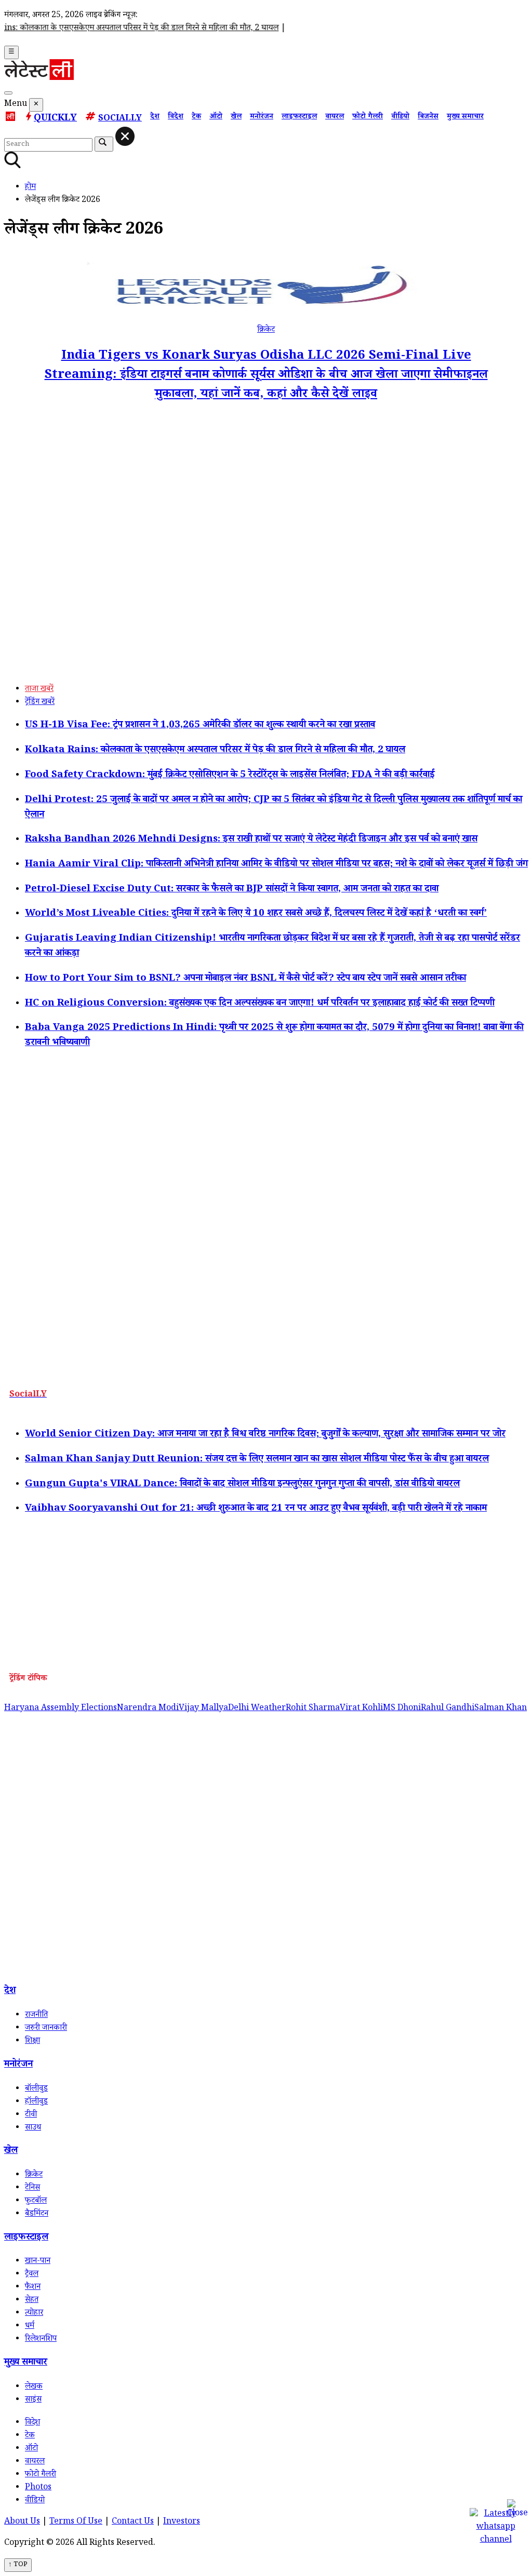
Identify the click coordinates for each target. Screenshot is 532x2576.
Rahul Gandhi (448, 1709)
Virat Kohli (361, 1709)
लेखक (34, 2387)
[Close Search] (125, 136)
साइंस (33, 2400)
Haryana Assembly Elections (61, 1709)
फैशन (33, 2288)
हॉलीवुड (36, 2102)
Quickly (55, 119)
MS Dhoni (402, 1709)
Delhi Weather (257, 1709)
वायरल (335, 117)
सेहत (32, 2301)
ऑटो (216, 117)
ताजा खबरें (39, 690)
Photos (38, 2488)
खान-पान (38, 2262)
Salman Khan (501, 1709)
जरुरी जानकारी (46, 2029)
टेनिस (32, 2188)
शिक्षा (32, 2042)
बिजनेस (428, 117)
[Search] (8, 93)
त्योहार (34, 2314)
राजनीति (36, 2016)
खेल (236, 117)
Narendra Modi (148, 1709)
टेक (196, 117)
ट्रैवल (32, 2275)
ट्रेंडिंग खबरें (40, 703)
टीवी (31, 2115)
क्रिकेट (266, 330)
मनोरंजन (262, 117)
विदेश (176, 117)
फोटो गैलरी (368, 117)
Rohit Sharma (313, 1709)
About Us (22, 2522)
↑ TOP (18, 2565)
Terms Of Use (76, 2522)
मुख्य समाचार (465, 117)
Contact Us (133, 2522)
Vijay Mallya (203, 1709)
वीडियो (400, 117)
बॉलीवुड (36, 2089)
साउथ (33, 2128)
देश (155, 117)
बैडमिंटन (37, 2214)
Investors (182, 2522)
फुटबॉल (36, 2201)
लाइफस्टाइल (299, 117)
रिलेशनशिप (41, 2340)
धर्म (30, 2327)
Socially (120, 119)
